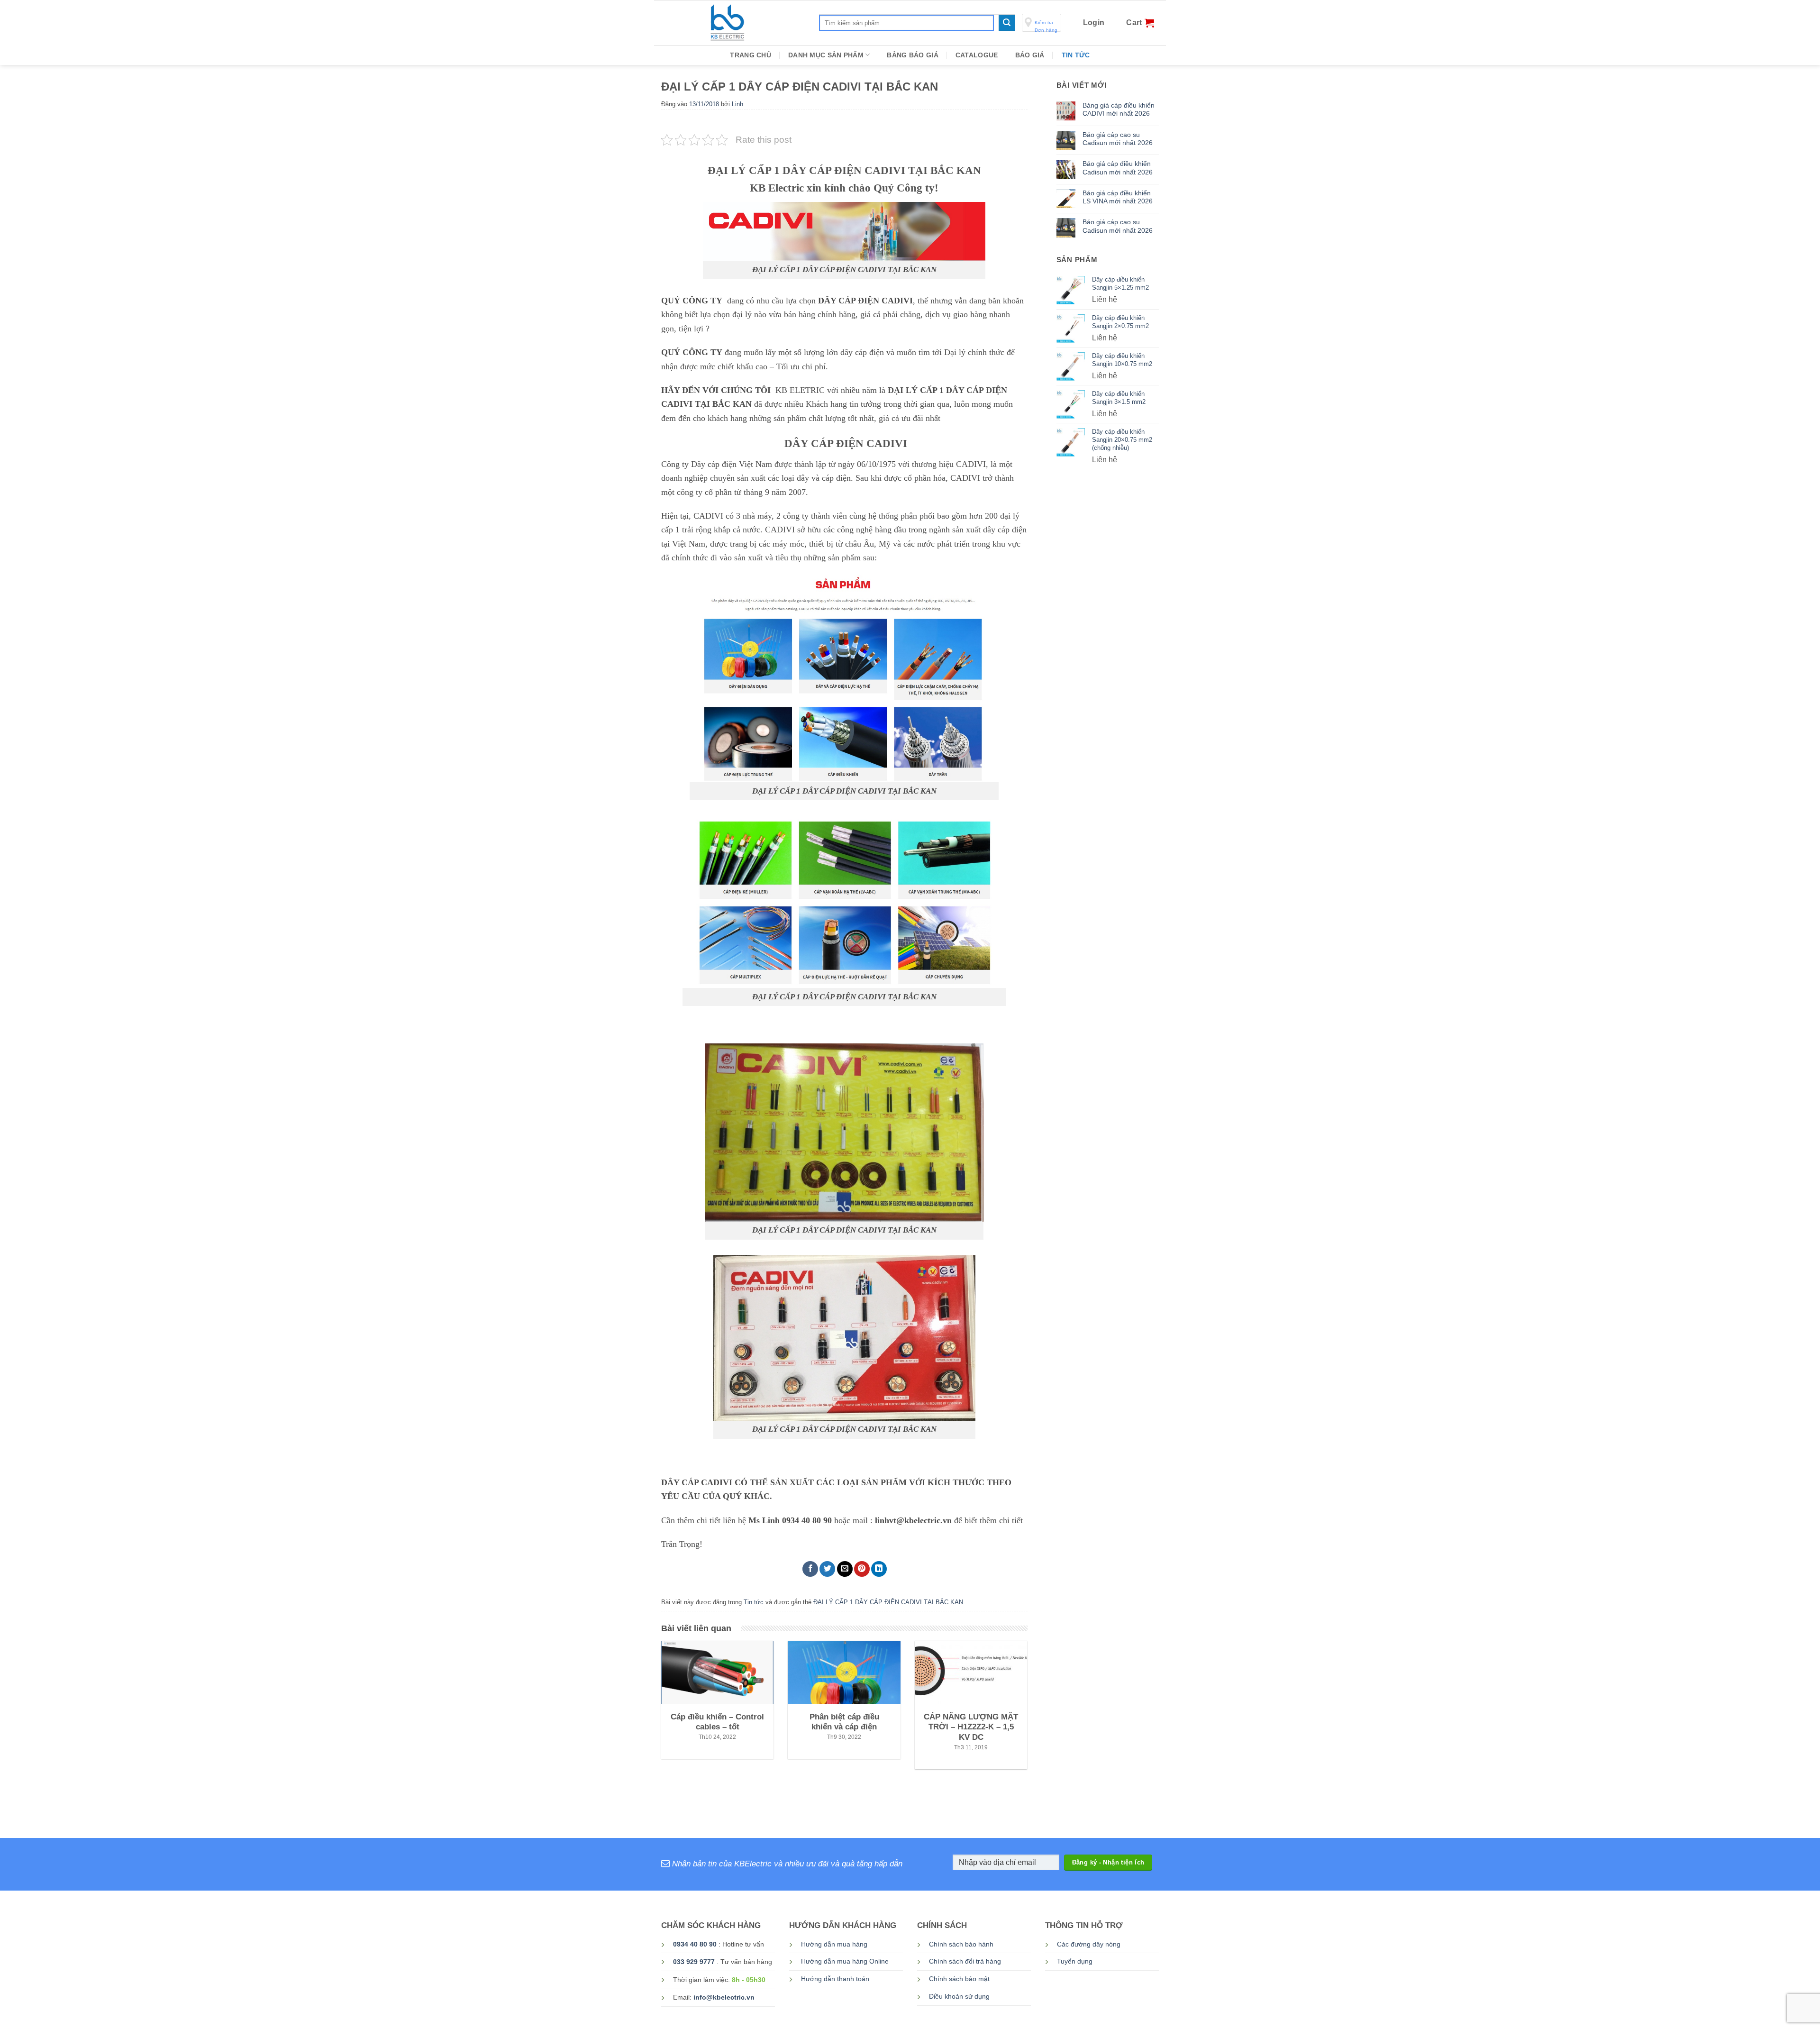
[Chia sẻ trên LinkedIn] (879, 1569)
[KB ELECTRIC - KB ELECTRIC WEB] (757, 23)
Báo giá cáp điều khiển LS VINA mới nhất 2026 (1118, 197)
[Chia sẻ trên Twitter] (827, 1569)
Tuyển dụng (1075, 1961)
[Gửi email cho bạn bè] (845, 1569)
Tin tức (1076, 55)
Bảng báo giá (912, 55)
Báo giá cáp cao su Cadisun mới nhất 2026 (1118, 139)
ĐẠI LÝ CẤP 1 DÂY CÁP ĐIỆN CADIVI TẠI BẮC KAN (888, 1602)
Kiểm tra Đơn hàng (1046, 26)
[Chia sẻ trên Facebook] (810, 1569)
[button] (1094, 23)
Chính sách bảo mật (959, 1979)
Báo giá (1030, 55)
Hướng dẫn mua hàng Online (845, 1961)
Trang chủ (751, 55)
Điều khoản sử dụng (959, 1997)
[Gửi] (1007, 23)
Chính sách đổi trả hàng (965, 1961)
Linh (737, 104)
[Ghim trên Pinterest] (862, 1569)
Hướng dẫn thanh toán (835, 1979)
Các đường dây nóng (1089, 1944)
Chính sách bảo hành (961, 1944)
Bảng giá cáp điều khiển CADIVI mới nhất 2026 (1119, 109)
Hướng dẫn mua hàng (834, 1944)
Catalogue (977, 55)
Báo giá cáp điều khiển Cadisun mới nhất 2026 (1118, 168)
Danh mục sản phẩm (826, 55)
